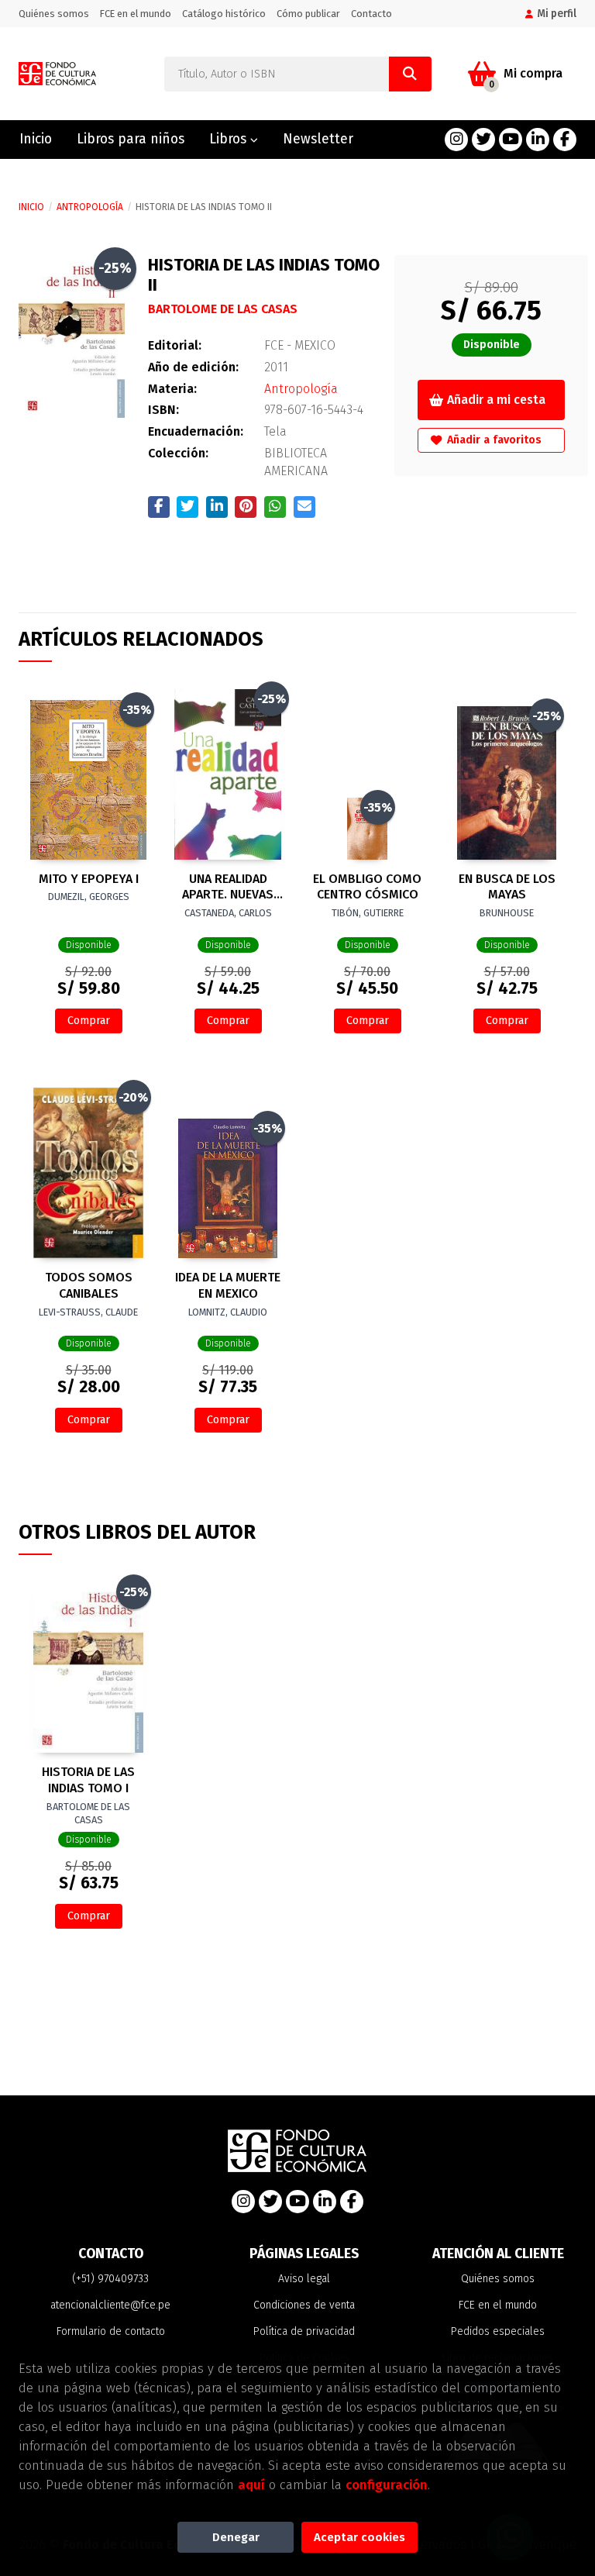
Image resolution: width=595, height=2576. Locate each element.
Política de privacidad (304, 2331)
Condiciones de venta (304, 2305)
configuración (387, 2485)
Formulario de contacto (111, 2331)
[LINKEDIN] (538, 140)
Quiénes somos (54, 14)
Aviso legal (304, 2279)
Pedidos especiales (498, 2331)
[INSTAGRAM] (456, 140)
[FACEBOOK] (565, 140)
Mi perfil (557, 14)
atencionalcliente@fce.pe (110, 2305)
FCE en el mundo (136, 14)
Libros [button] (230, 139)
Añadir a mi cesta (496, 400)
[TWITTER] (483, 140)
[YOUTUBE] (511, 140)
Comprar (89, 1021)
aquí (251, 2485)
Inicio (31, 207)
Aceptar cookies (359, 2537)
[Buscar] (410, 74)
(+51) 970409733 (110, 2279)
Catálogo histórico (224, 14)
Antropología (90, 207)
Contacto (371, 14)
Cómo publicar (308, 14)
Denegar (236, 2537)
